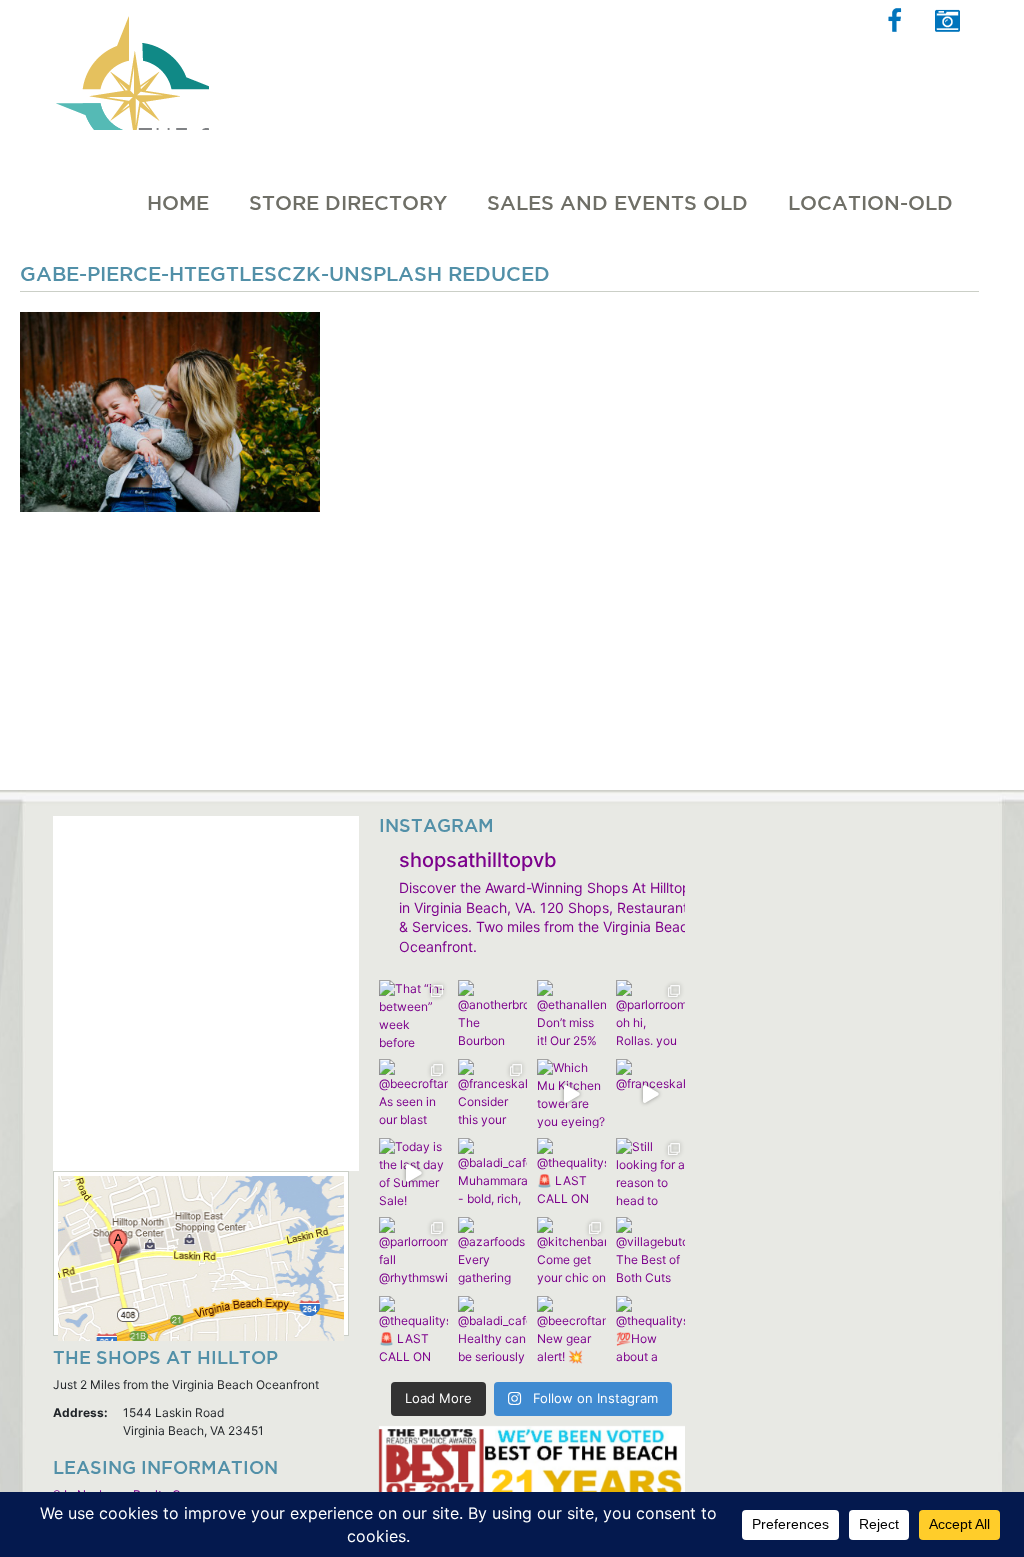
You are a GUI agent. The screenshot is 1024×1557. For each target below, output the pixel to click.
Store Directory (348, 203)
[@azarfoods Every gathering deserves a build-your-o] (492, 1251)
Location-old (870, 203)
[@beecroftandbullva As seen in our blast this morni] (413, 1093)
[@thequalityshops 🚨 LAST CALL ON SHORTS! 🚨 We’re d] (571, 1172)
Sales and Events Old (617, 203)
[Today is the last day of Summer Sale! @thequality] (413, 1172)
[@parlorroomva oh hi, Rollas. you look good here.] (650, 1014)
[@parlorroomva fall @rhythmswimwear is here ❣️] (413, 1251)
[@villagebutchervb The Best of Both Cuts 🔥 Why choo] (650, 1251)
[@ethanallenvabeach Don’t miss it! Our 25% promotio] (571, 1014)
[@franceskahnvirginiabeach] (650, 1093)
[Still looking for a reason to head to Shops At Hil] (650, 1172)
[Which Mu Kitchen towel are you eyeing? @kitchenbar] (571, 1093)
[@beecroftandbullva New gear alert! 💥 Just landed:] (571, 1330)
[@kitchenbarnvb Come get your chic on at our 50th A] (571, 1251)
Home (178, 203)
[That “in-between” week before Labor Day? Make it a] (413, 1014)
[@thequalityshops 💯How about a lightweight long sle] (650, 1330)
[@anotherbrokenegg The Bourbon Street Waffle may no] (492, 1014)
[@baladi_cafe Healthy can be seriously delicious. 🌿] (492, 1330)
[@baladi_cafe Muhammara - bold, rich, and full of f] (492, 1172)
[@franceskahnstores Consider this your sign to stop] (492, 1093)
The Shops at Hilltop (130, 65)
